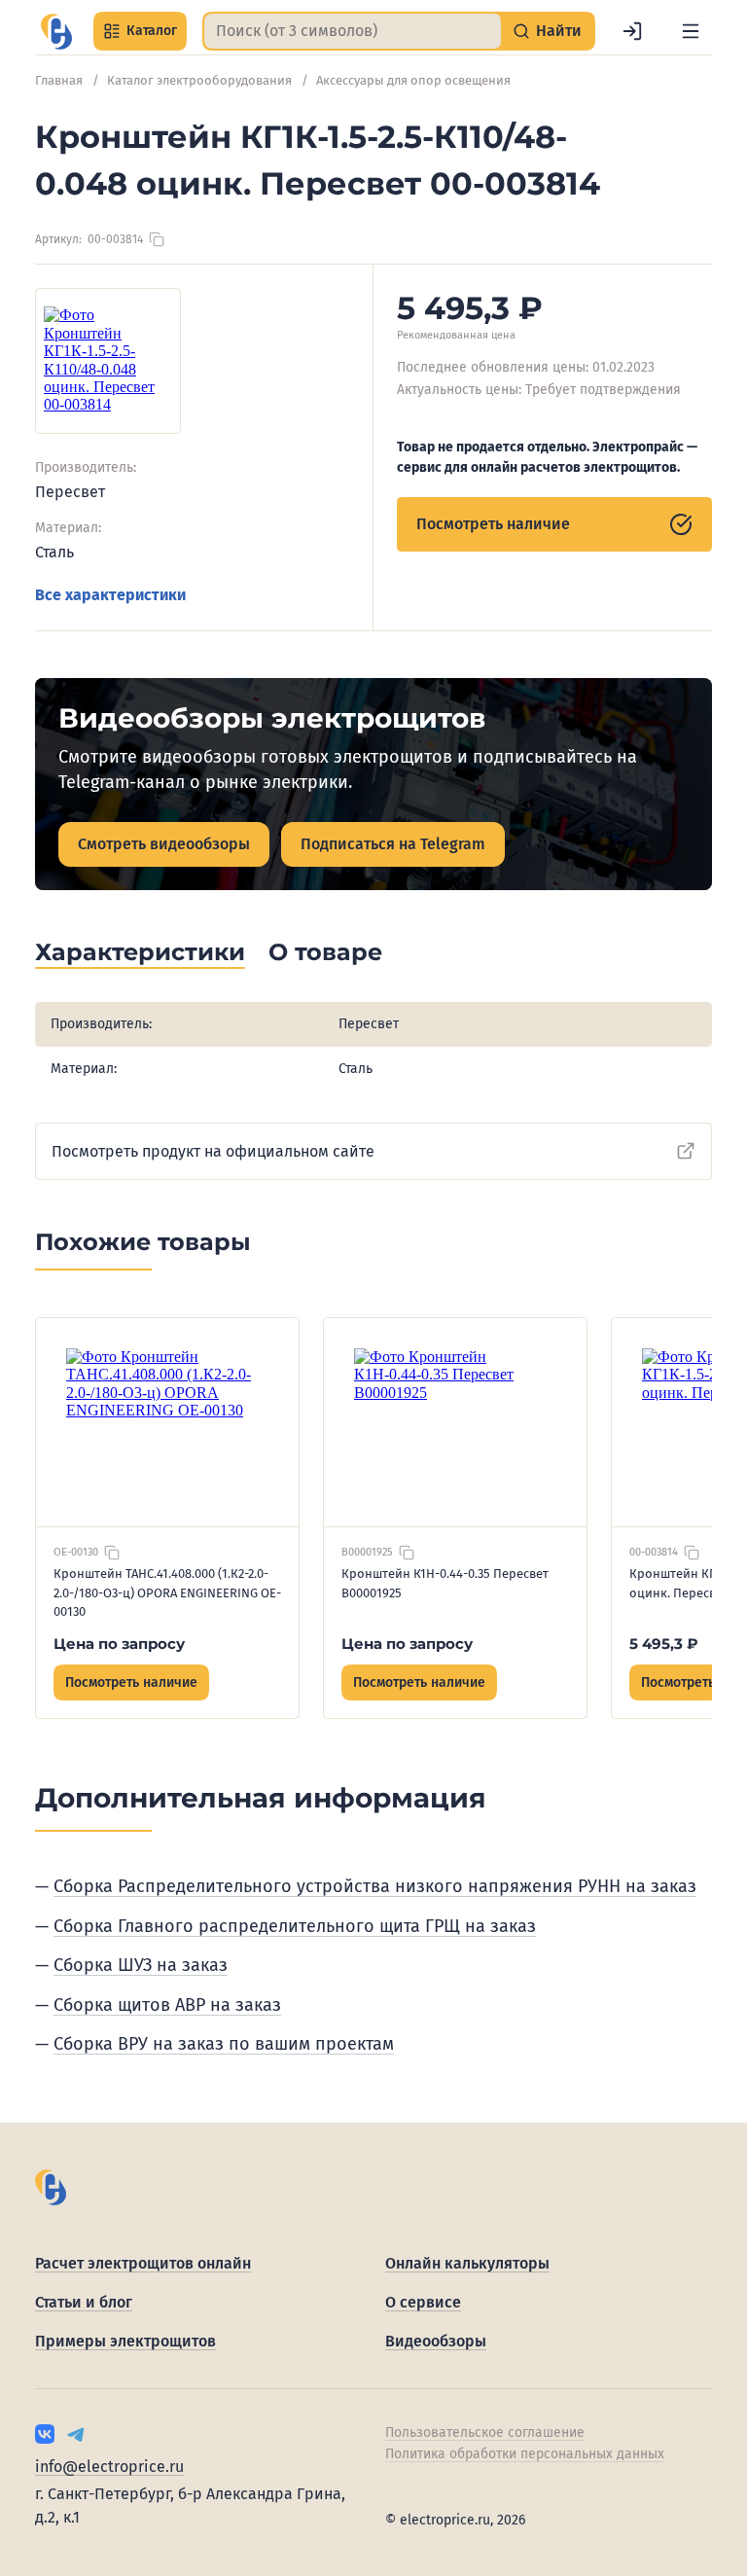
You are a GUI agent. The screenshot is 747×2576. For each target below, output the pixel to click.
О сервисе (423, 2302)
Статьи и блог (84, 2302)
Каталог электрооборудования (199, 80)
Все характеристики (110, 595)
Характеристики (140, 952)
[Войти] (632, 31)
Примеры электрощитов (125, 2341)
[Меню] (691, 31)
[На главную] (56, 32)
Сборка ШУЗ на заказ (141, 1965)
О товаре (325, 952)
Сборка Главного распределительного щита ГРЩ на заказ (295, 1926)
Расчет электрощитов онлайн (143, 2263)
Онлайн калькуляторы (467, 2263)
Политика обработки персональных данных (525, 2454)
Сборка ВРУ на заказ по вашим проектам (224, 2044)
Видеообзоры (436, 2341)
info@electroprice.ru (109, 2467)
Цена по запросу (119, 1644)
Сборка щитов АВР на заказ (167, 2005)
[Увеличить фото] (108, 361)
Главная (59, 80)
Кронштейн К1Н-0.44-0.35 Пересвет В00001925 (445, 1583)
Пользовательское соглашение (485, 2433)
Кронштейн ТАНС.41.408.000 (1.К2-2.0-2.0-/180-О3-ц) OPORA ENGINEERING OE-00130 (167, 1592)
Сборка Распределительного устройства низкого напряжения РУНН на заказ (375, 1886)
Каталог (152, 31)
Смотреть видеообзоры (164, 844)
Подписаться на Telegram (393, 844)
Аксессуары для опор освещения (413, 80)
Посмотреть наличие (493, 524)
